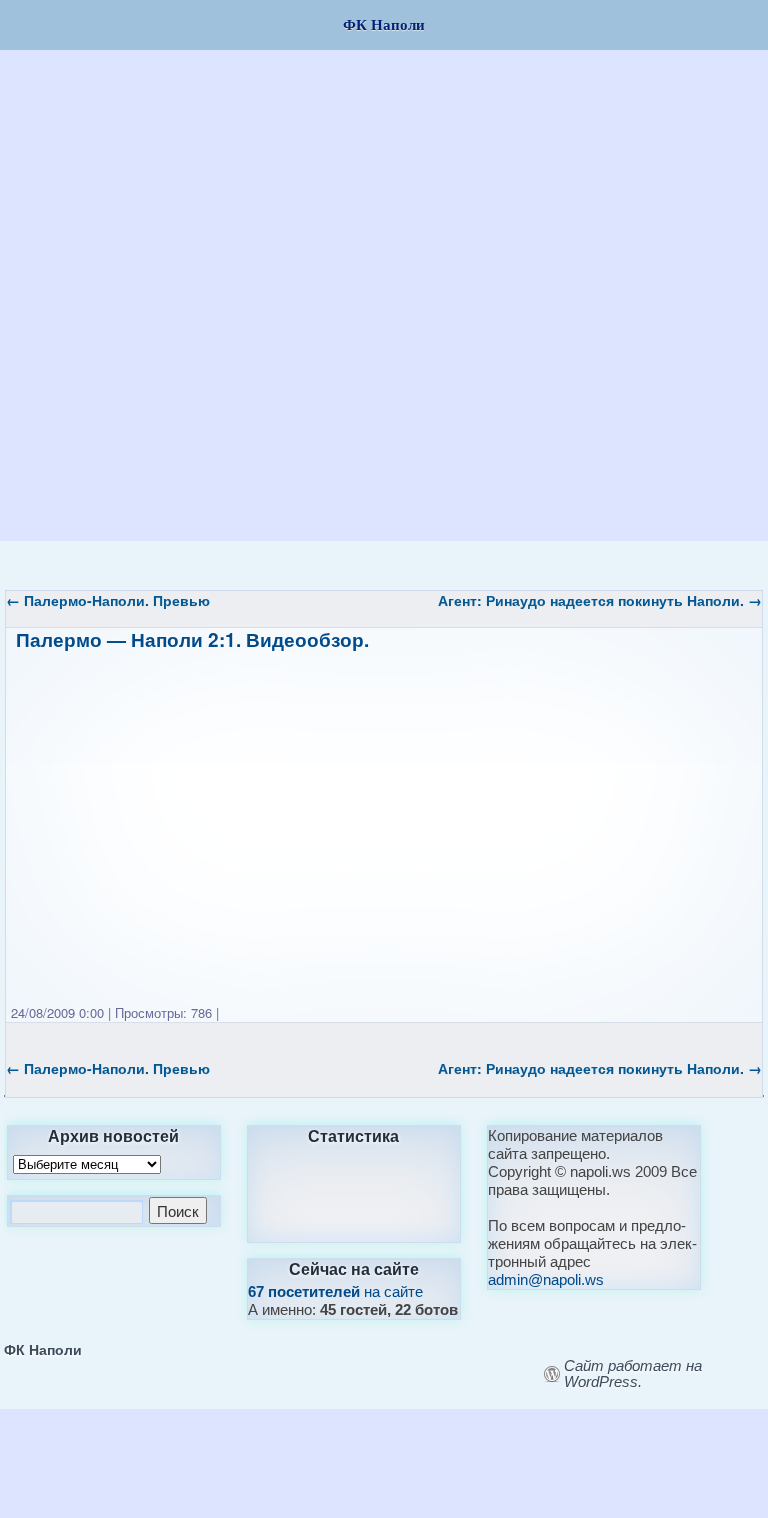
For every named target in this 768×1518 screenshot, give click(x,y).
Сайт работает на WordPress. (633, 1374)
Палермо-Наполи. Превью (108, 600)
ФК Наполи (43, 1349)
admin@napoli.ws (546, 1279)
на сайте (335, 1291)
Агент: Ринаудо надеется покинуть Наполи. (600, 600)
